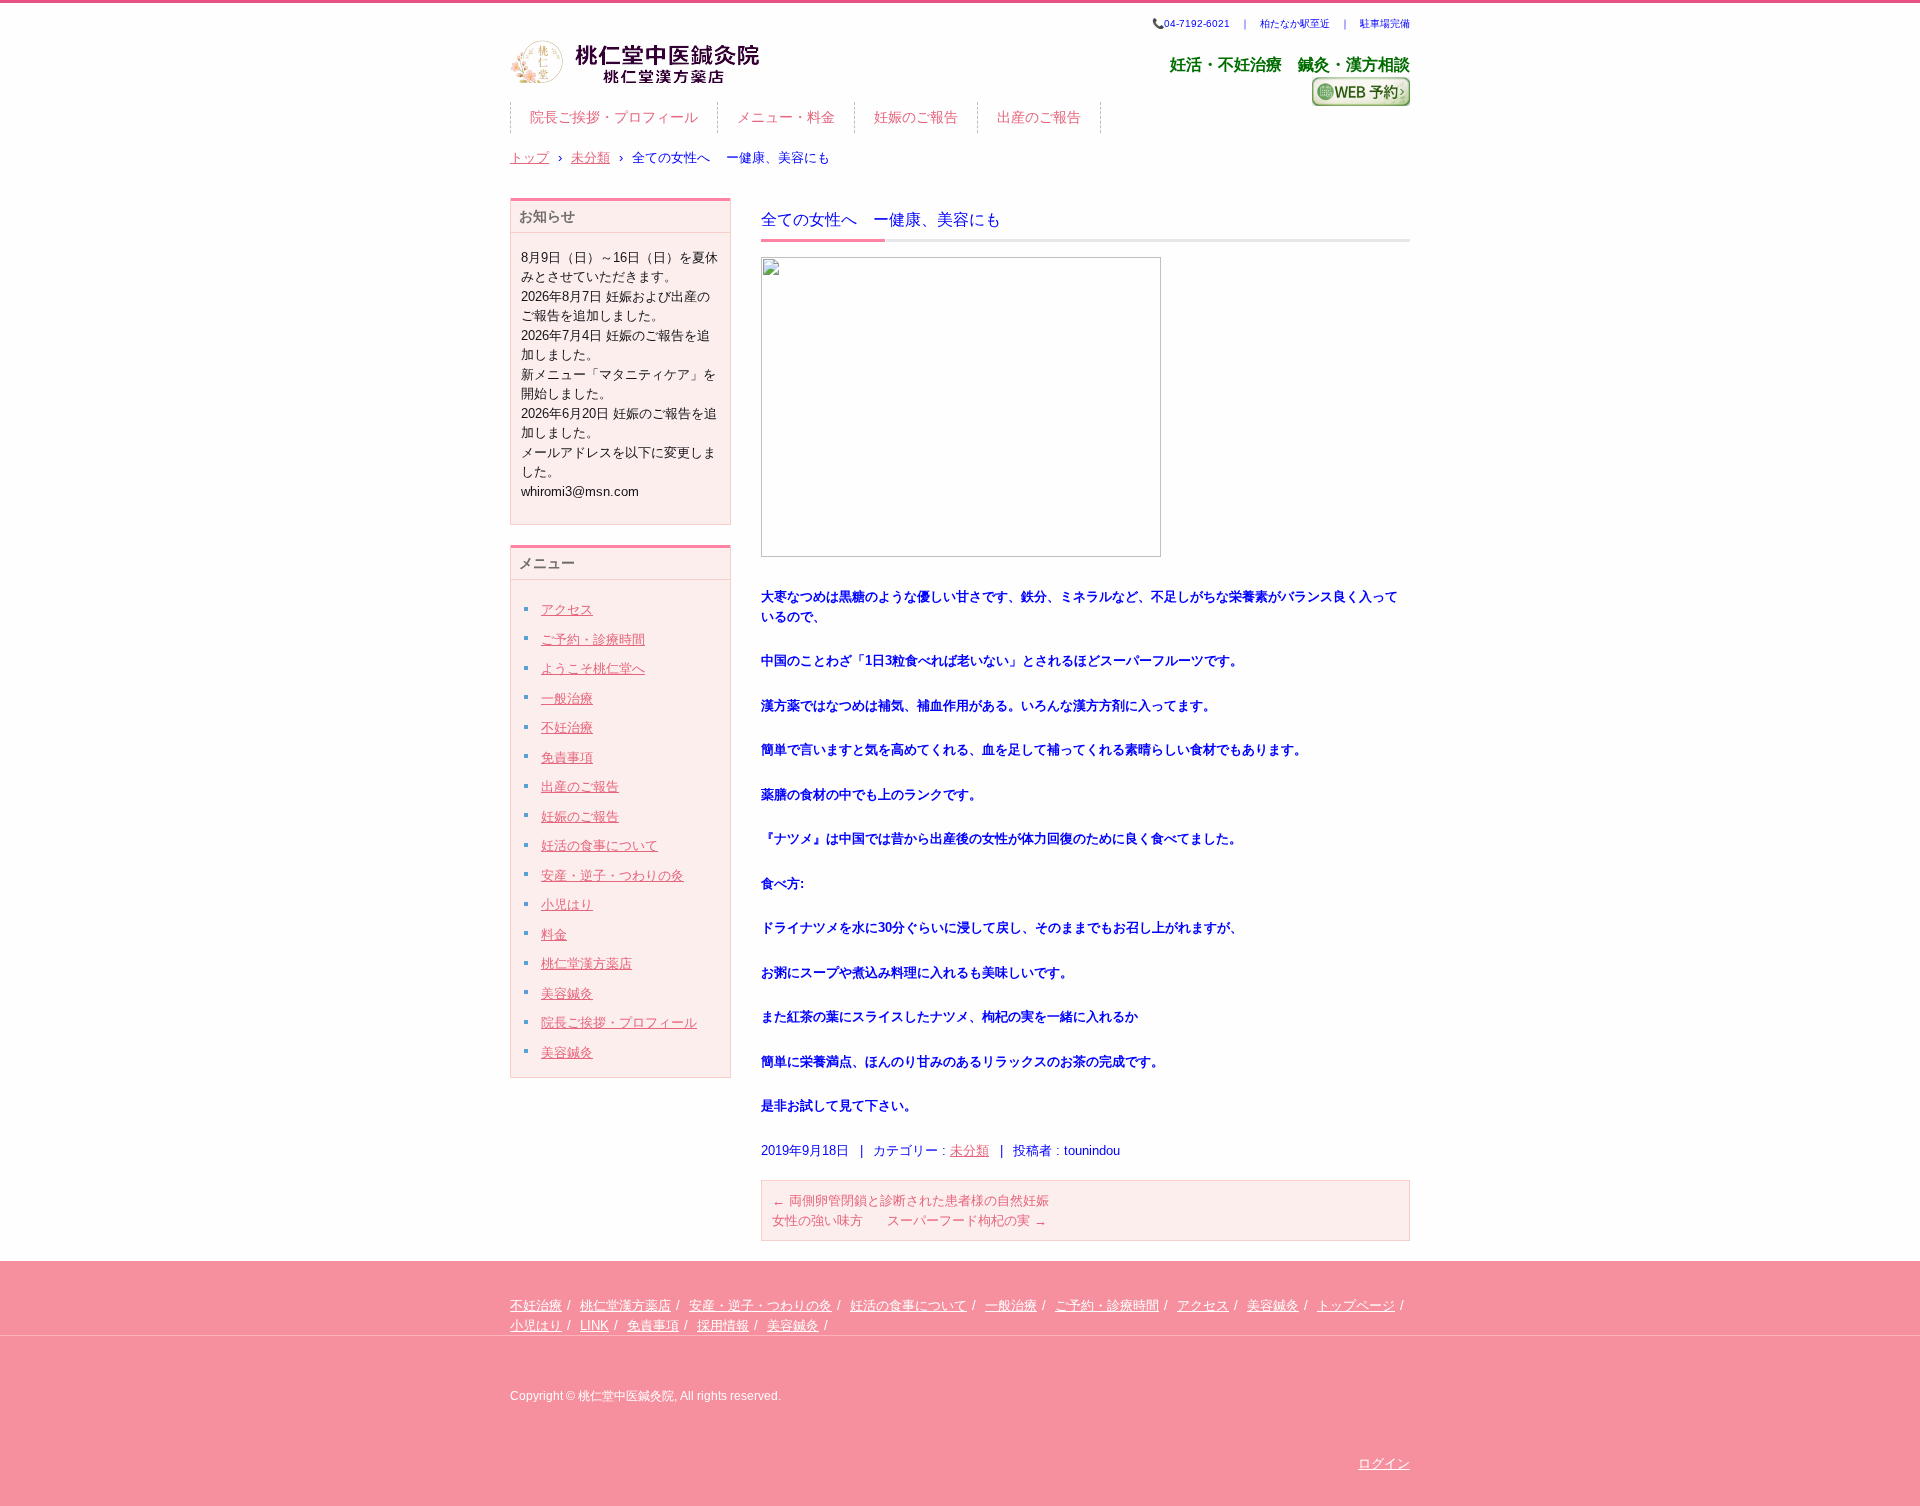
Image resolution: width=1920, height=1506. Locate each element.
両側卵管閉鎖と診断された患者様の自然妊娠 (910, 1200)
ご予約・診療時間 (593, 639)
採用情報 (723, 1325)
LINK (594, 1325)
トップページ (1356, 1305)
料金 (554, 934)
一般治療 (567, 698)
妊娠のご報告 (916, 117)
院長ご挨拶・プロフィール (614, 117)
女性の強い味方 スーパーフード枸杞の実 (909, 1220)
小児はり (567, 904)
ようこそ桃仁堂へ (593, 668)
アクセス (567, 609)
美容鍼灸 (567, 993)
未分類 (969, 1150)
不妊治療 (567, 727)
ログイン (1384, 1463)
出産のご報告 (1039, 117)
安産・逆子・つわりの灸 (612, 875)
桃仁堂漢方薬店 (586, 963)
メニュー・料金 (786, 117)
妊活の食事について (599, 845)
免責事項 (567, 757)
